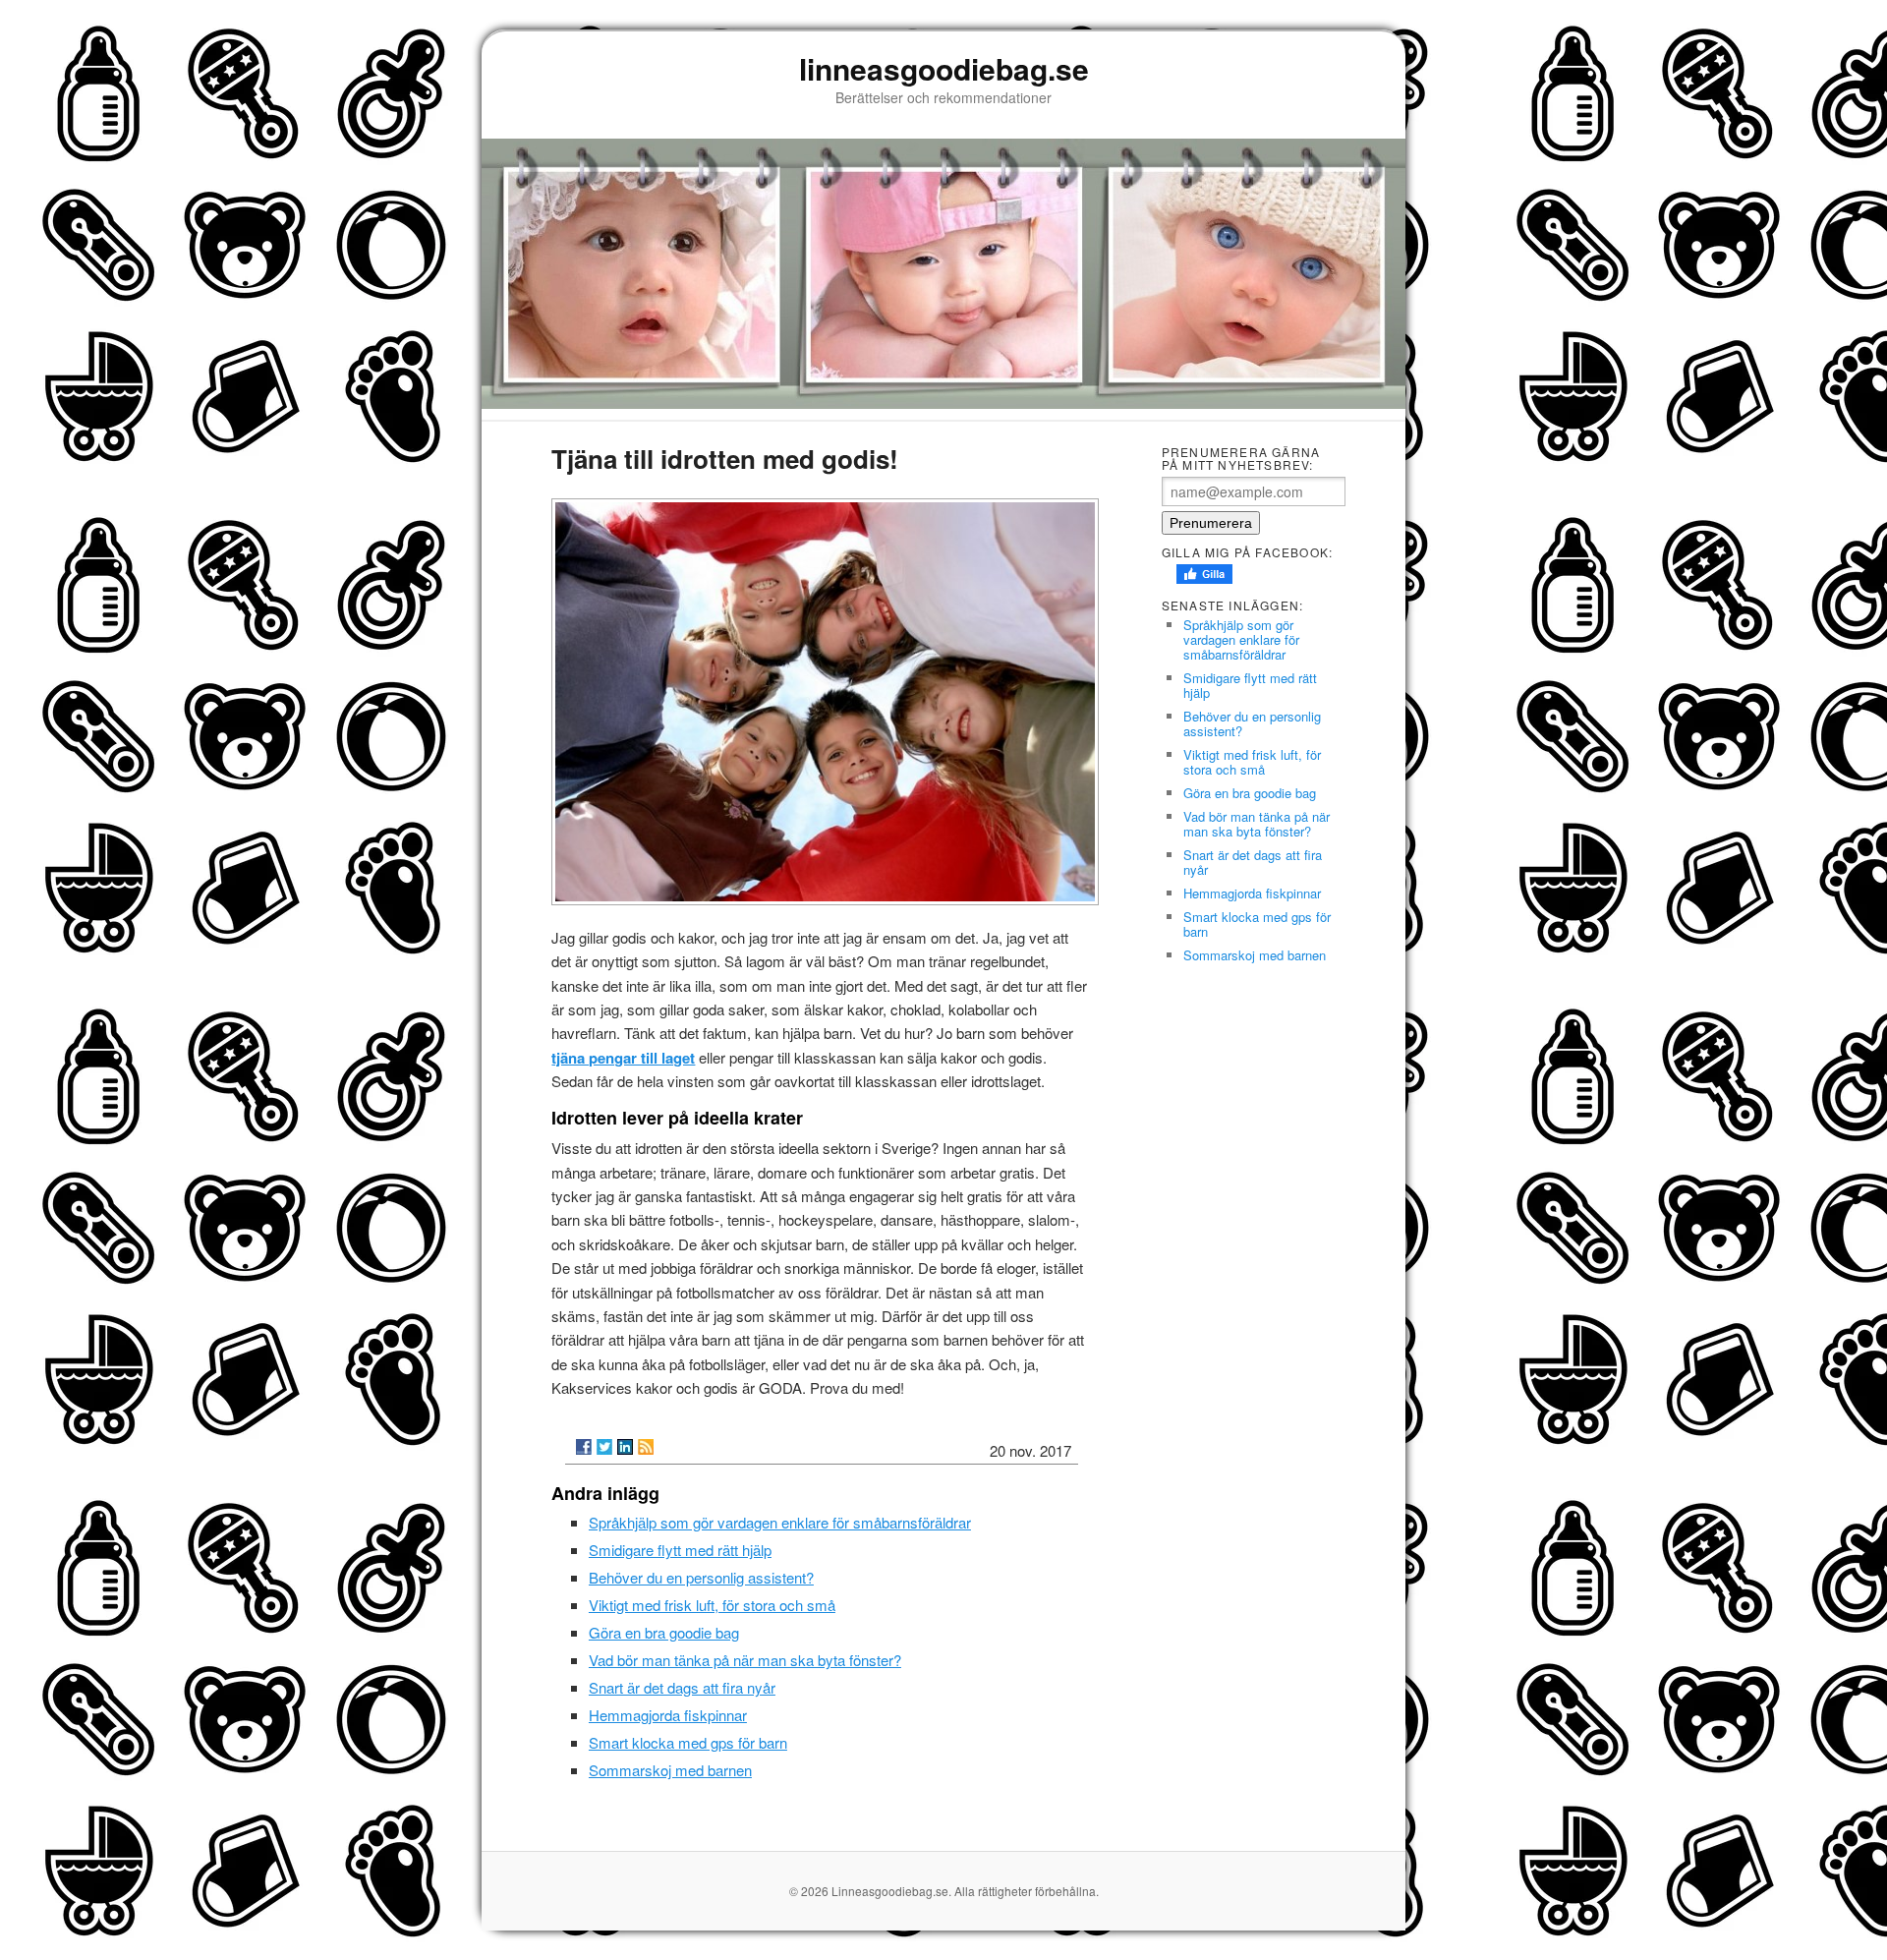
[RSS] (646, 1447)
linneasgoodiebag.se (944, 68)
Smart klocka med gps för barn (688, 1742)
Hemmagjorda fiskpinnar (668, 1715)
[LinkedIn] (625, 1447)
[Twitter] (604, 1447)
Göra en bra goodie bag (664, 1632)
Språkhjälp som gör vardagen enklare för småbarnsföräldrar (780, 1522)
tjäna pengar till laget (623, 1058)
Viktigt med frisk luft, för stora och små (712, 1605)
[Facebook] (584, 1447)
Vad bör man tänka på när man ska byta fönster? (745, 1660)
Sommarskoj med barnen (670, 1770)
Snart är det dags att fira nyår (682, 1687)
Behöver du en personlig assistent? (701, 1577)
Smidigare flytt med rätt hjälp (680, 1550)
